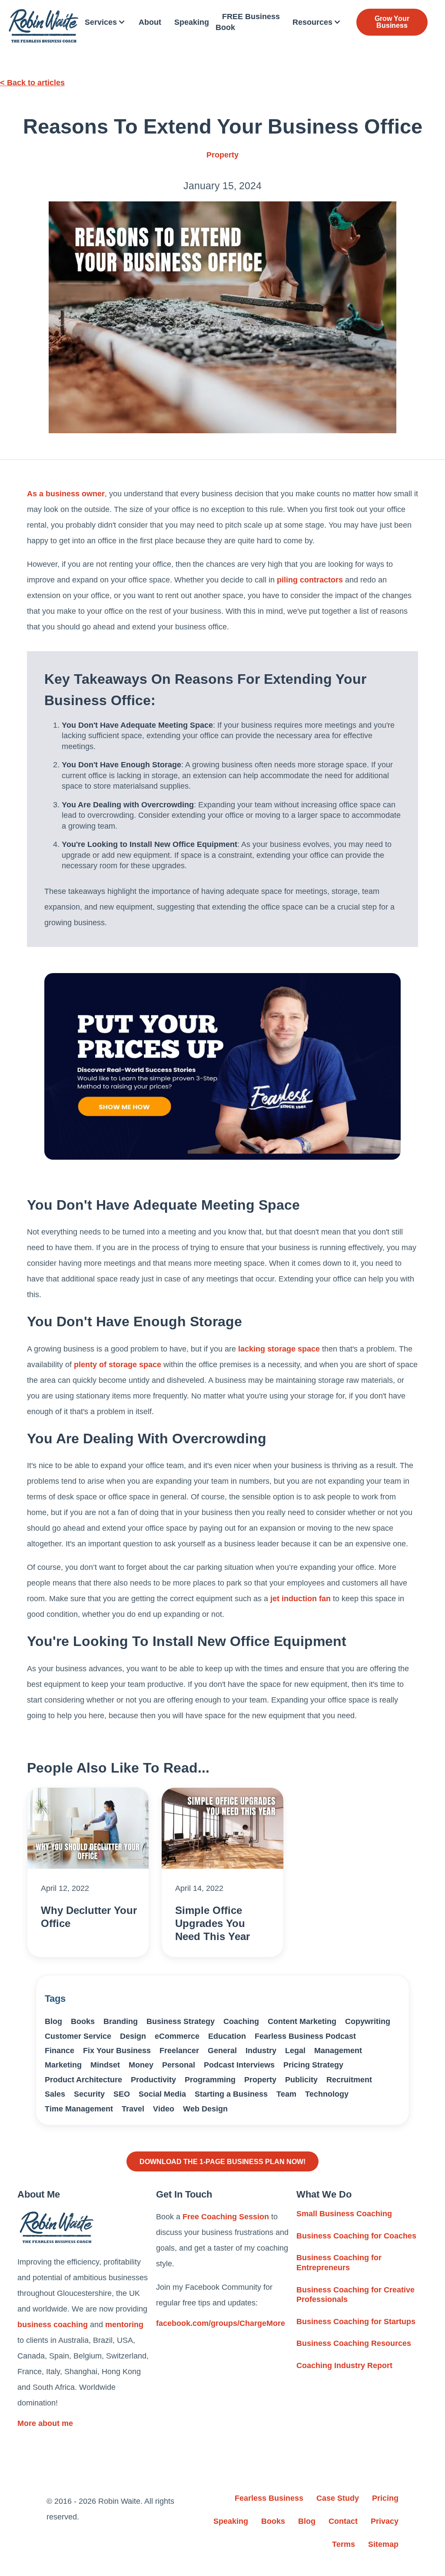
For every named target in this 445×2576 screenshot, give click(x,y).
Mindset (105, 2065)
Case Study (338, 2498)
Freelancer (179, 2051)
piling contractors (310, 580)
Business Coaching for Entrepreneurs (339, 2263)
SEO (122, 2094)
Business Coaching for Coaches (356, 2236)
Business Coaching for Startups (356, 2322)
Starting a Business (231, 2094)
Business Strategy (181, 2021)
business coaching (53, 2325)
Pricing (385, 2498)
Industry (261, 2051)
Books (83, 2021)
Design (133, 2036)
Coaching (241, 2021)
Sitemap (383, 2544)
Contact (343, 2521)
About (150, 22)
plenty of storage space (118, 1365)
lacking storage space (279, 1349)
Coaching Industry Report (344, 2365)
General (222, 2051)
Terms (344, 2544)
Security (89, 2094)
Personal (179, 2065)
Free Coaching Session (226, 2217)
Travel (133, 2109)
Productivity (153, 2080)
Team (286, 2094)
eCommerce (177, 2036)
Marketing (63, 2065)
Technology (327, 2094)
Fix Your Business (117, 2051)
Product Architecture (83, 2080)
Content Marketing (302, 2021)
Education (227, 2036)
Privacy (385, 2521)
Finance (60, 2051)
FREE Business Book (248, 22)
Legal (295, 2051)
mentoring (124, 2325)
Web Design (205, 2109)
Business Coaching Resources (354, 2343)
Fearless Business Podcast (305, 2036)
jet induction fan (301, 1599)
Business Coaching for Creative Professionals (355, 2295)
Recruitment (349, 2080)
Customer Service (78, 2036)
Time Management (79, 2109)
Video (164, 2109)
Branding (121, 2021)
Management (338, 2051)
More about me (45, 2423)
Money (141, 2065)
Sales (55, 2094)
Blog (53, 2021)
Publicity (301, 2080)
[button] (105, 22)
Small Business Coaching (344, 2214)
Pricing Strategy (313, 2065)
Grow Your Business (392, 22)
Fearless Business (269, 2498)
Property (222, 155)
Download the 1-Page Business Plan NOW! (222, 2161)
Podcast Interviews (239, 2065)
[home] (43, 26)
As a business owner (66, 494)
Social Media (162, 2094)
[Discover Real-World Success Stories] (222, 1066)
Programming (210, 2080)
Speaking (192, 22)
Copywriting (368, 2021)
